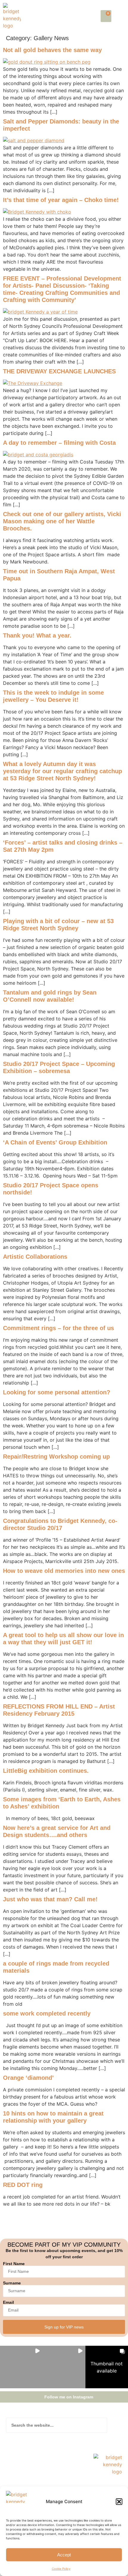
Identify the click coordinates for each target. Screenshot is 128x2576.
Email (8, 2302)
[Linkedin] (33, 2486)
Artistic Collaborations (35, 1257)
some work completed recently (47, 2013)
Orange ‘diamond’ (28, 2078)
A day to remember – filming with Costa (59, 443)
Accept (64, 2555)
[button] (119, 2502)
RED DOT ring (23, 2185)
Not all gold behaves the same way (52, 50)
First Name (14, 2264)
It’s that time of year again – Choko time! (61, 200)
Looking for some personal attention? (57, 1392)
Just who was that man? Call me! (50, 1899)
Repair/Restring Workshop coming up (56, 1457)
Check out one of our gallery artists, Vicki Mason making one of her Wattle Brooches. (62, 521)
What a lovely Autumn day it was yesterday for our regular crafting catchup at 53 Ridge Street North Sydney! (63, 771)
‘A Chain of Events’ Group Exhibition (55, 1142)
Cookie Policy (61, 2569)
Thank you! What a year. (37, 635)
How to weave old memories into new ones (64, 1571)
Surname (12, 2283)
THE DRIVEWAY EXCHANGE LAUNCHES (59, 371)
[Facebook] (10, 2486)
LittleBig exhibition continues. (46, 1771)
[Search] (115, 2425)
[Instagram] (22, 2486)
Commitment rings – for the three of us (58, 1328)
